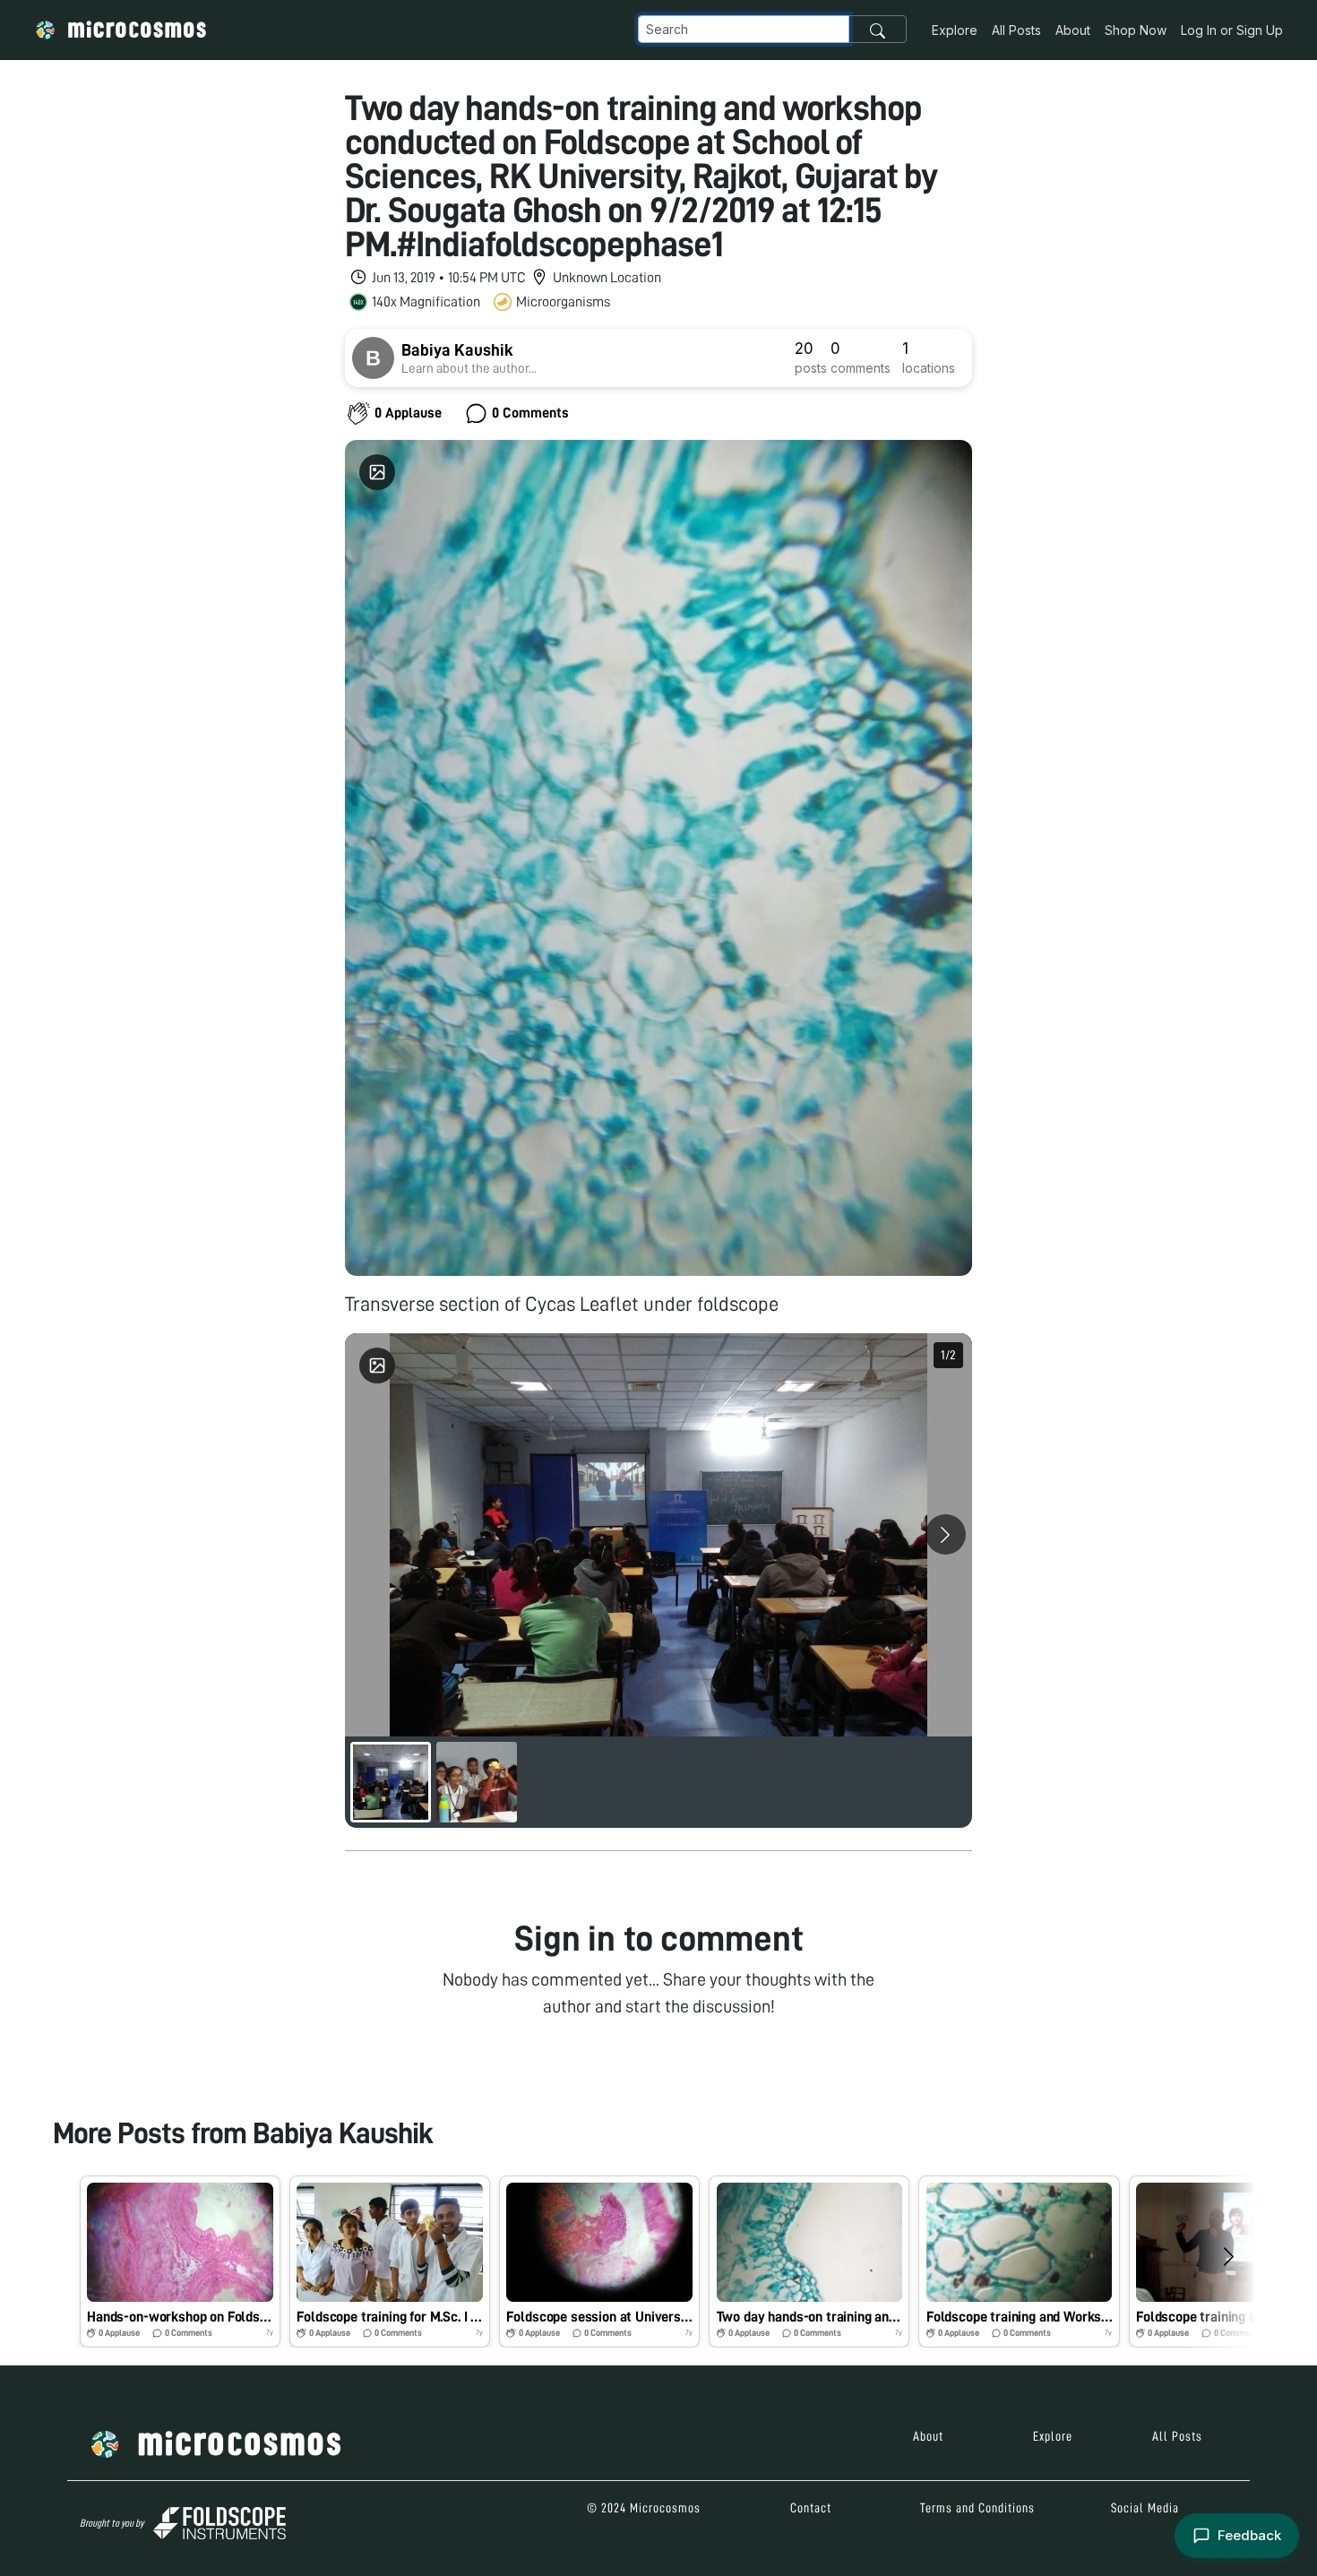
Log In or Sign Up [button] (1232, 30)
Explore (955, 30)
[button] (180, 2262)
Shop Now (1136, 30)
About (1073, 30)
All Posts (1016, 30)
